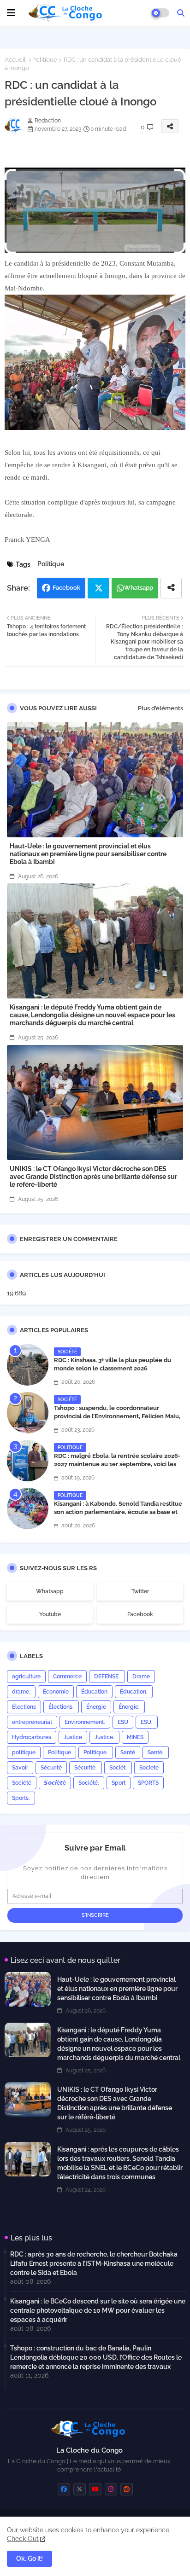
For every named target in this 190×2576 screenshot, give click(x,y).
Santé (128, 1752)
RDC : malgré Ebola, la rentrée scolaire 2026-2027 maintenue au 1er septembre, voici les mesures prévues (117, 1464)
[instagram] (111, 2489)
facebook (140, 1614)
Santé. (156, 1752)
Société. (89, 1783)
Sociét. (118, 1768)
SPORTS (148, 1783)
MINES (135, 1737)
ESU (123, 1722)
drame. (21, 1692)
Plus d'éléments (160, 708)
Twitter (98, 588)
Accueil (15, 60)
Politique (45, 60)
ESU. (147, 1722)
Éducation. (134, 1692)
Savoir (20, 1768)
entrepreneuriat (32, 1722)
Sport (119, 1783)
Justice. (104, 1737)
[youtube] (95, 2489)
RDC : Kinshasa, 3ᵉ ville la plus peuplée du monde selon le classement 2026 (113, 1364)
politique (24, 1752)
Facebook (66, 588)
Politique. (96, 1752)
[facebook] (64, 2489)
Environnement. (85, 1722)
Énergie (96, 1707)
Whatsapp (139, 588)
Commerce (67, 1677)
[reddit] (127, 2489)
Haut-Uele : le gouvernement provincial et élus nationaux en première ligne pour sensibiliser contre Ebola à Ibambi (88, 854)
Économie (56, 1692)
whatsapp (50, 1591)
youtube (50, 1614)
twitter (140, 1591)
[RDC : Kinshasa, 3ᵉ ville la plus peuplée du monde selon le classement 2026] (28, 1365)
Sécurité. (86, 1768)
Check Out (23, 2539)
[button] (181, 13)
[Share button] (171, 588)
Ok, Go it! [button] (30, 2559)
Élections (24, 1707)
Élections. (61, 1707)
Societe (149, 1768)
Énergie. (129, 1707)
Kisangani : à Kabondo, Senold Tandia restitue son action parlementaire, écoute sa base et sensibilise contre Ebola (118, 1512)
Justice (73, 1737)
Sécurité (51, 1768)
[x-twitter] (80, 2489)
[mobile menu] (11, 13)
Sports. (21, 1798)
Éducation (94, 1692)
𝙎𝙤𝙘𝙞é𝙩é (55, 1783)
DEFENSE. (107, 1677)
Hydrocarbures (32, 1737)
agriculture (26, 1677)
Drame (141, 1677)
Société (22, 1783)
